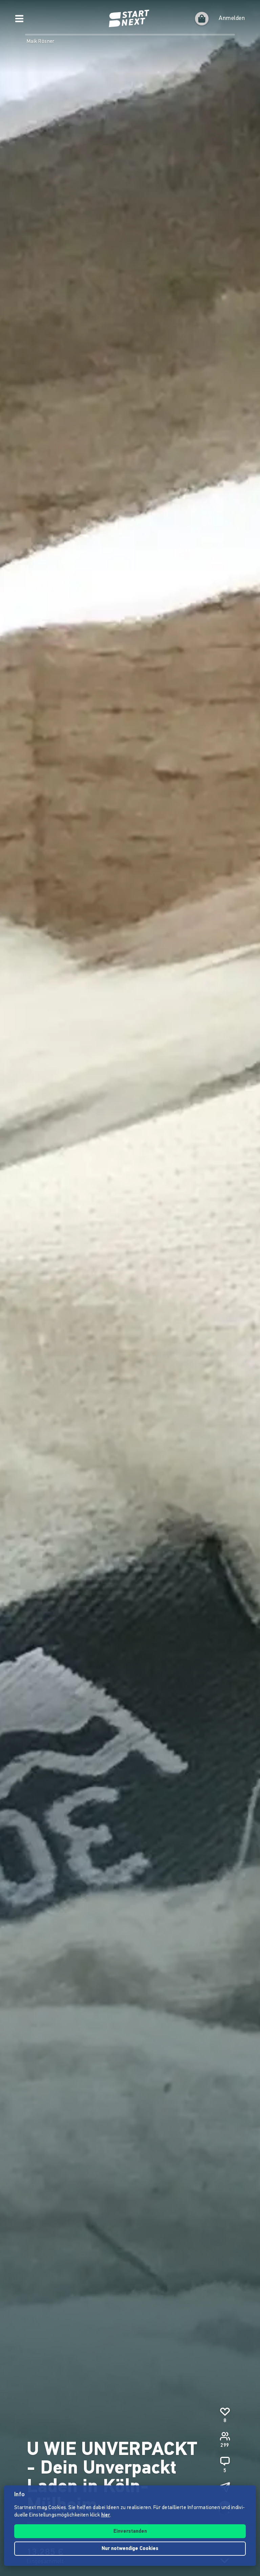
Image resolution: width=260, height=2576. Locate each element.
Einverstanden (130, 2532)
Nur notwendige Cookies (130, 2549)
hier (106, 2515)
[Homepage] (130, 19)
